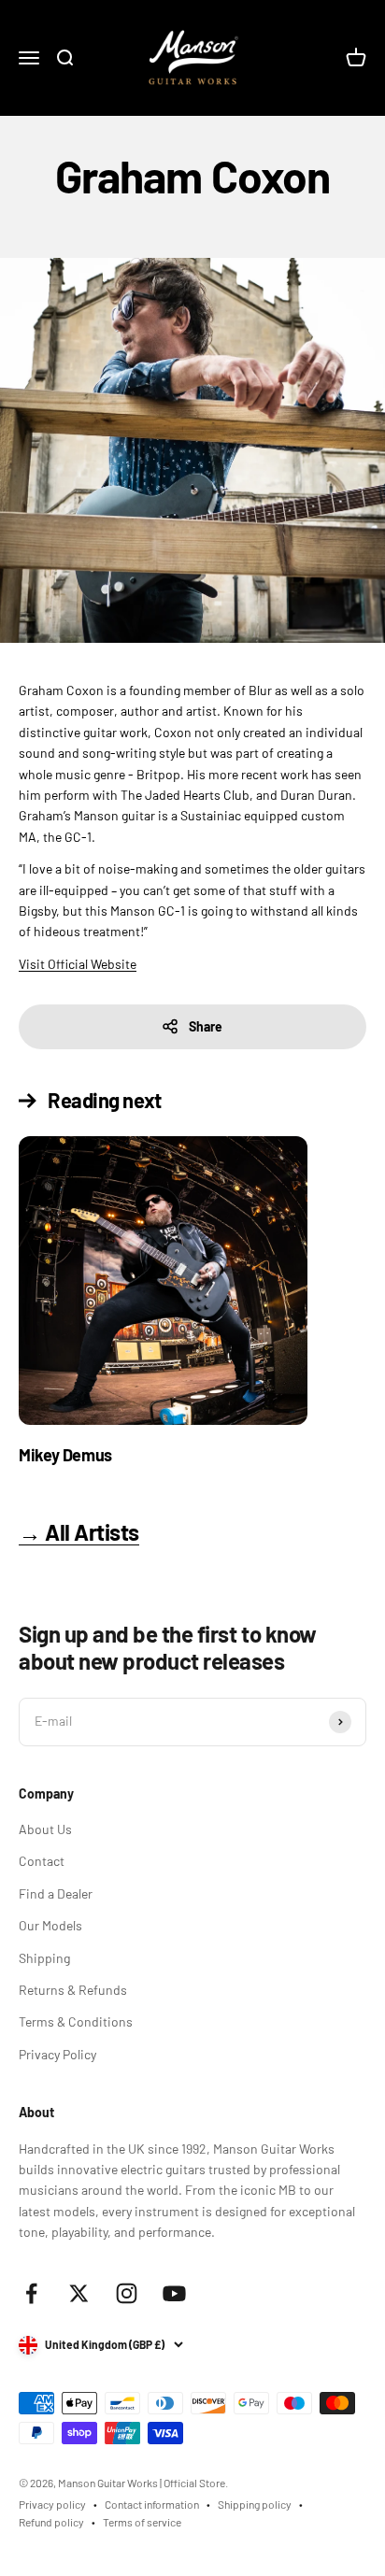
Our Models (50, 1925)
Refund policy (51, 2522)
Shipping (44, 1958)
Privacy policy (52, 2504)
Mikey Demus (65, 1455)
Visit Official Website (78, 964)
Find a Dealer (56, 1893)
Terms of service (142, 2522)
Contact (42, 1861)
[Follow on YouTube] (174, 2293)
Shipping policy (255, 2504)
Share (206, 1026)
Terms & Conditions (76, 2021)
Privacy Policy (57, 2054)
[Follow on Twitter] (79, 2293)
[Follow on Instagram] (127, 2293)
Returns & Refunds (73, 1990)
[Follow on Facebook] (31, 2293)
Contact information (152, 2504)
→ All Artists (79, 1532)
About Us (45, 1829)
